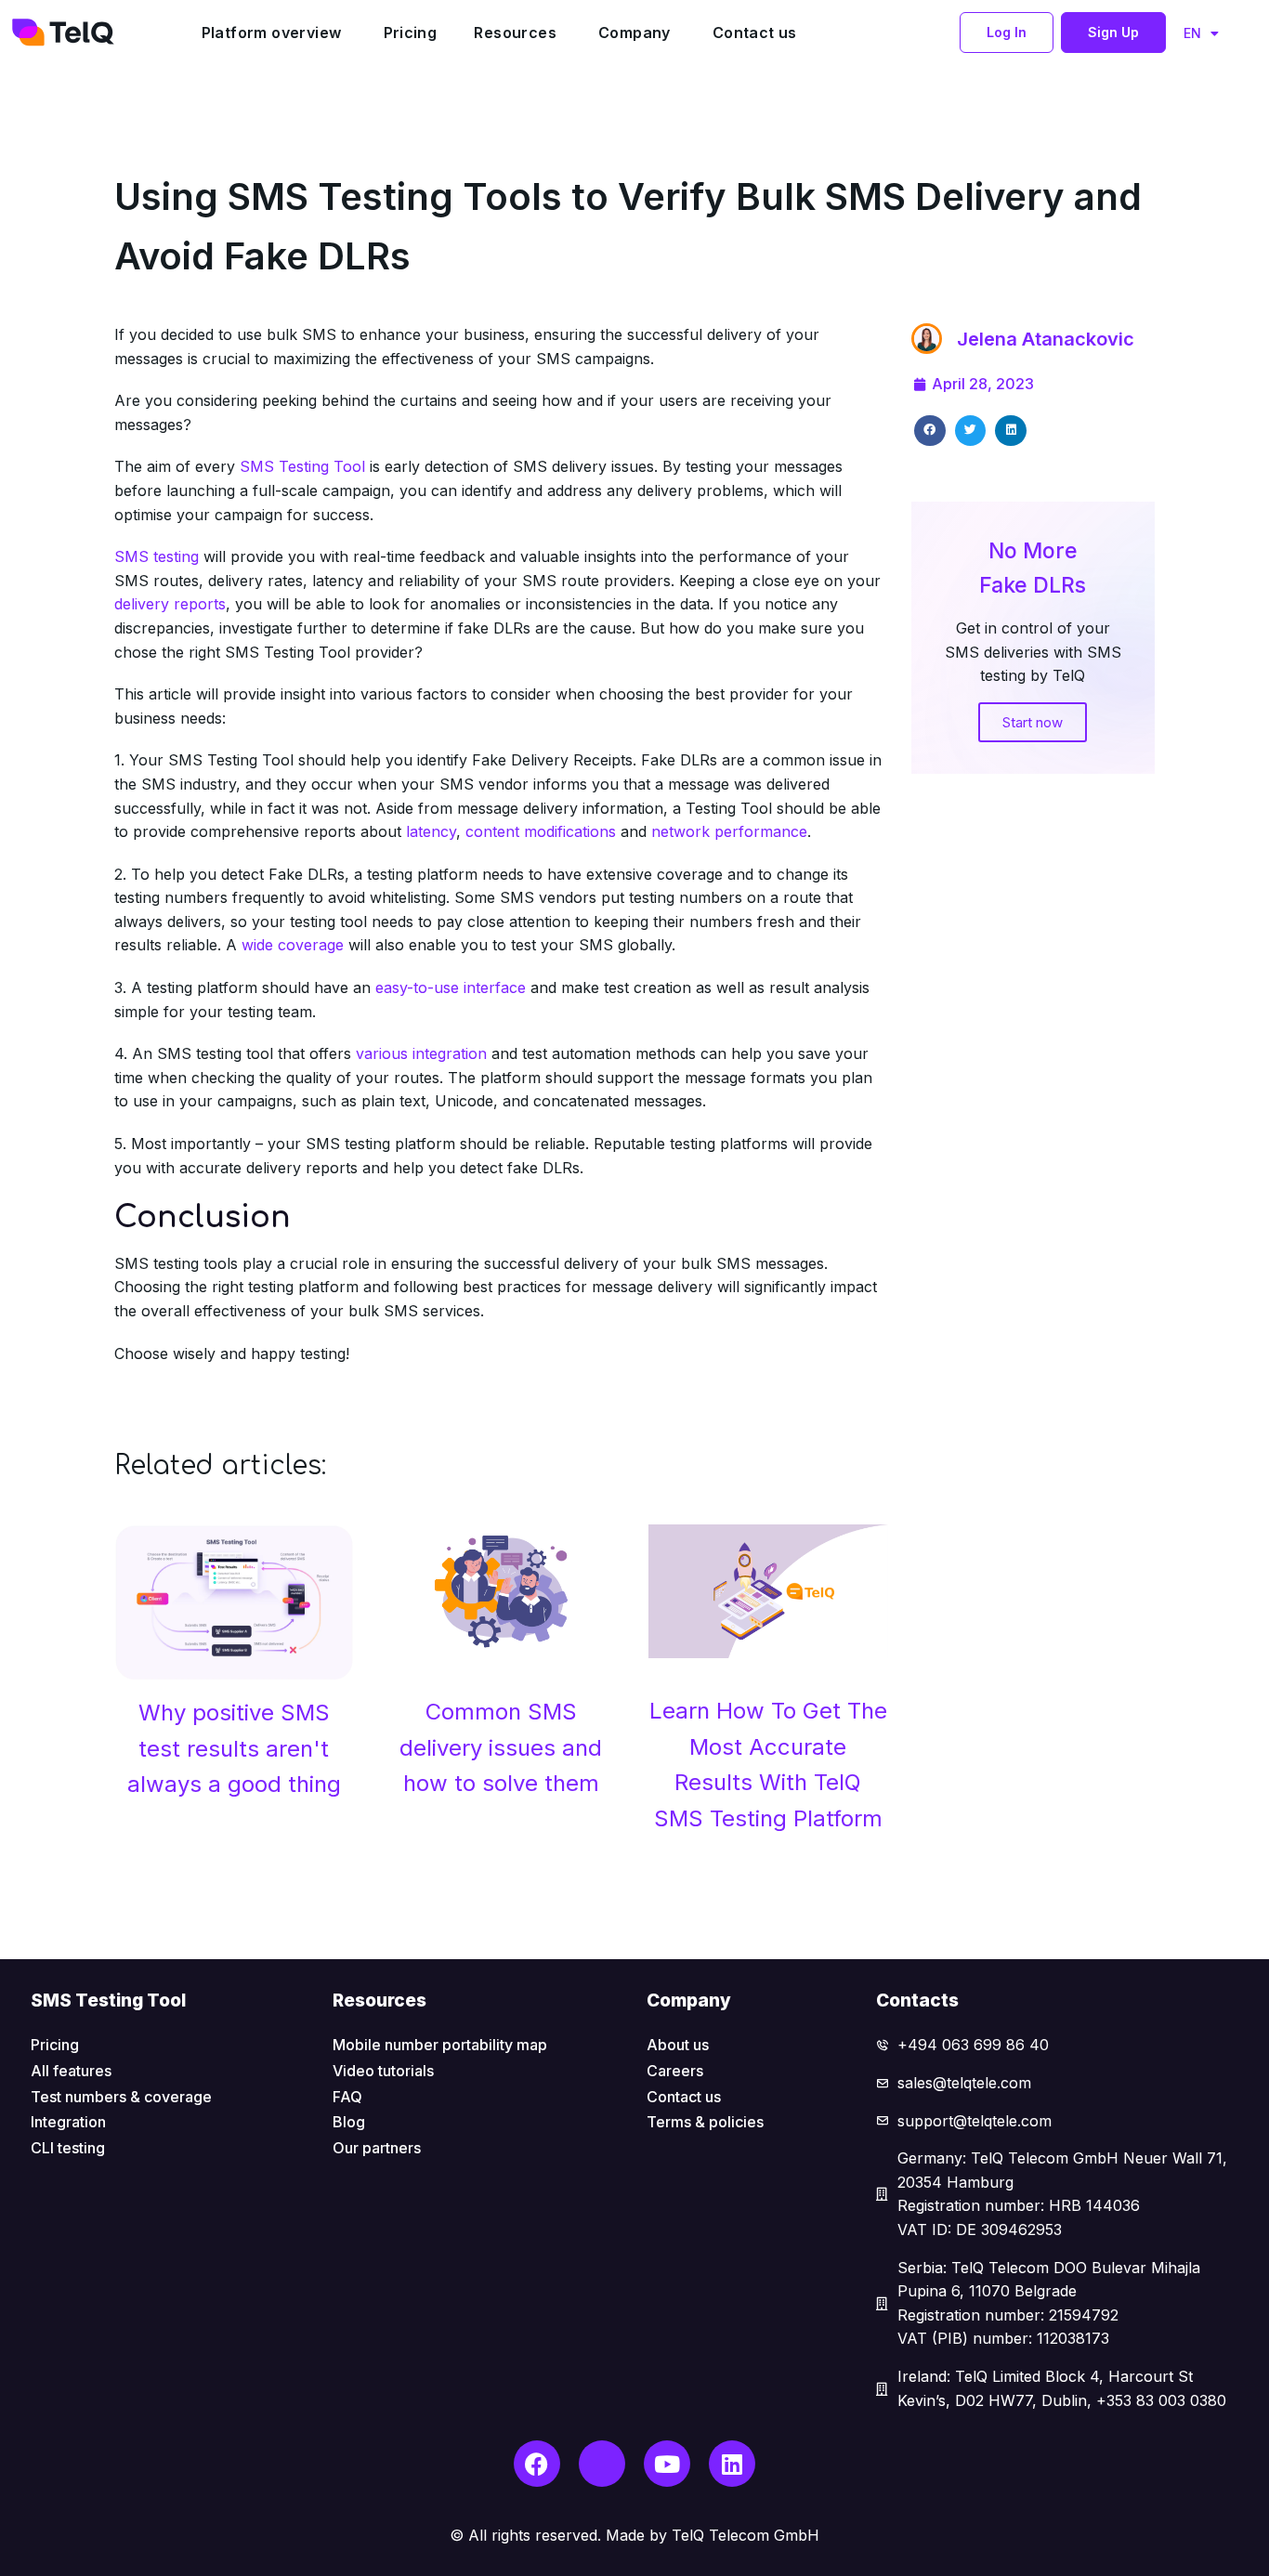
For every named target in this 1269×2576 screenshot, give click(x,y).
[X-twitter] (602, 2464)
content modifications (541, 831)
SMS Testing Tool (302, 466)
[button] (1007, 33)
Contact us (755, 33)
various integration (424, 1053)
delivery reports (170, 604)
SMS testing (157, 556)
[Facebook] (537, 2464)
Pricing (411, 33)
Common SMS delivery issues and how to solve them (501, 1747)
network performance (729, 831)
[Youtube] (667, 2464)
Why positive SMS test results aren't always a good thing (234, 1748)
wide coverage (293, 945)
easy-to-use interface (451, 987)
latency (431, 831)
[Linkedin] (732, 2464)
